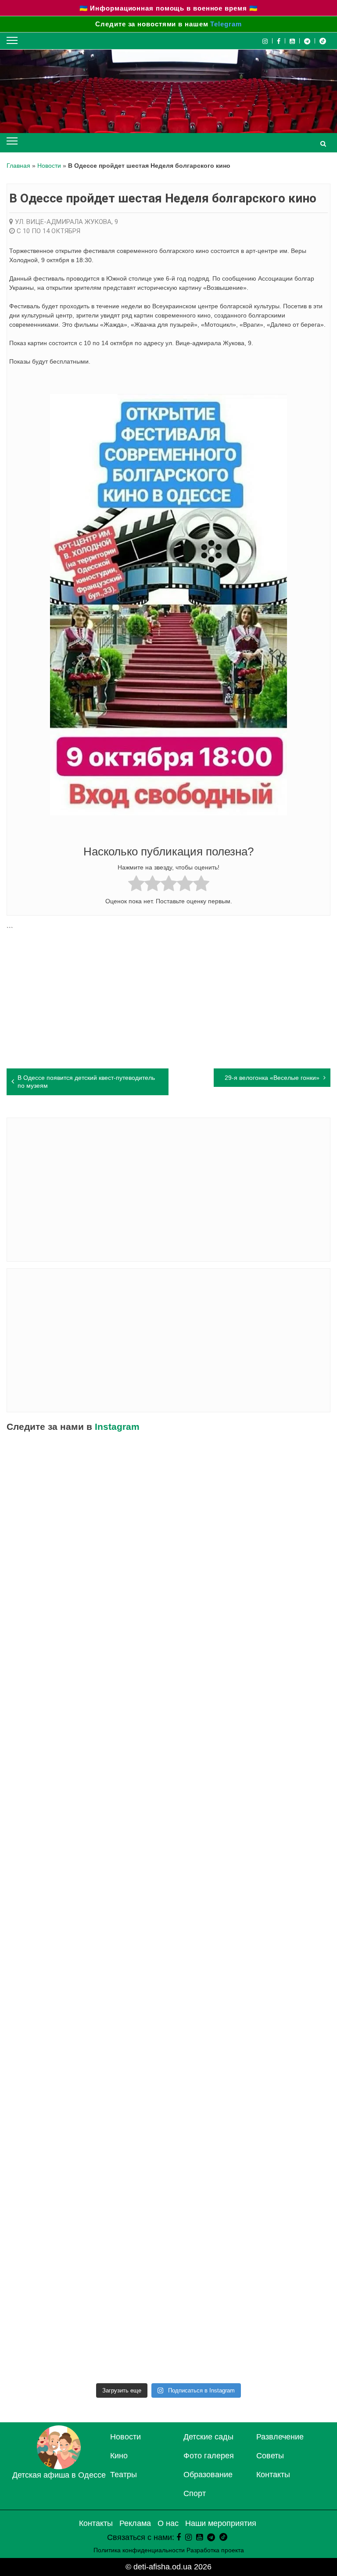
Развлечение (280, 2437)
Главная (18, 166)
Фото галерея (209, 2456)
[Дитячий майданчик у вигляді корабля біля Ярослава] (250, 1864)
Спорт (195, 2493)
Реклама (135, 2523)
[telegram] (307, 41)
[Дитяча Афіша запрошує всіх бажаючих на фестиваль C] (250, 1491)
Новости (49, 166)
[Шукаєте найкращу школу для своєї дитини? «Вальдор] (250, 2144)
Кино (119, 2456)
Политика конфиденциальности (139, 2550)
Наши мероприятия (221, 2523)
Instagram (117, 1427)
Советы (270, 2456)
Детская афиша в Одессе (59, 2475)
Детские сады (208, 2437)
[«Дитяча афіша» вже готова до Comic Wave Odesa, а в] (87, 1678)
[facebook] (179, 2537)
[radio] (136, 885)
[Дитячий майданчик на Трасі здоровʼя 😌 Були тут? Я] (250, 2331)
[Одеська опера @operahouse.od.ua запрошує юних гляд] (87, 1771)
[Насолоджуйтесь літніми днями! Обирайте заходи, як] (87, 1958)
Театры (124, 2475)
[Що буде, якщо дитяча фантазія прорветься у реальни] (87, 2237)
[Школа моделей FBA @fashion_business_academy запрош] (250, 1584)
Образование (208, 2475)
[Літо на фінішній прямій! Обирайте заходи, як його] (87, 1584)
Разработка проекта (215, 2550)
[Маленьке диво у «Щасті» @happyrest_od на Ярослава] (250, 2051)
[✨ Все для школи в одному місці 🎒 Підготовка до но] (87, 2331)
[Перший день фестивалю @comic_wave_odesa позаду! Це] (87, 1491)
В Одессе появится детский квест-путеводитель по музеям (86, 1082)
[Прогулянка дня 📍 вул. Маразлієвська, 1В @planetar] (87, 2051)
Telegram (226, 24)
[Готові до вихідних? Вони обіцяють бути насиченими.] (87, 2144)
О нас (168, 2523)
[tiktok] (323, 41)
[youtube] (292, 41)
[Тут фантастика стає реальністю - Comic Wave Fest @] (250, 2237)
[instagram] (188, 2537)
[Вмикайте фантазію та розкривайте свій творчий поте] (250, 1958)
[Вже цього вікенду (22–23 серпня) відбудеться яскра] (87, 1864)
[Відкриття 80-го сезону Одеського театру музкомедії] (250, 1771)
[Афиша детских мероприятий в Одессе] (59, 2467)
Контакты (273, 2475)
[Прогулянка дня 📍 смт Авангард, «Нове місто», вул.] (250, 1678)
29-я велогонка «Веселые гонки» (272, 1078)
